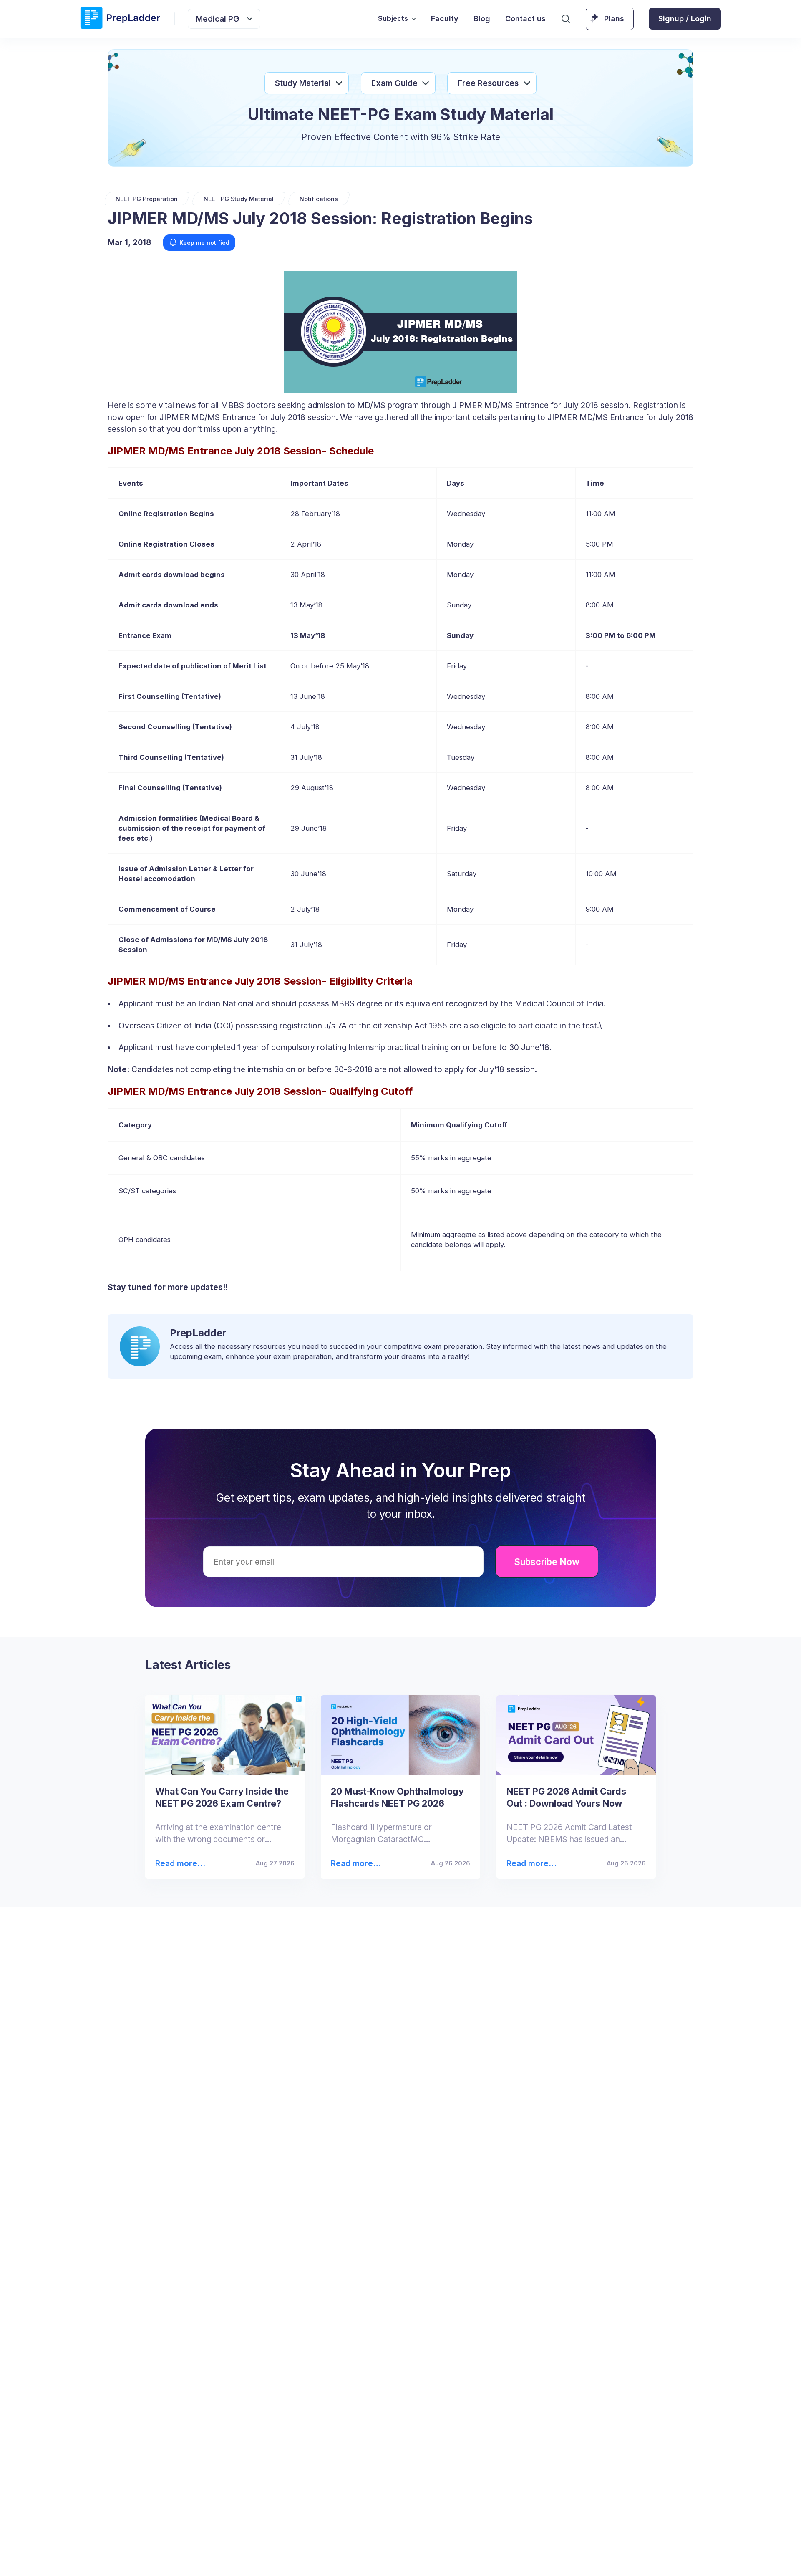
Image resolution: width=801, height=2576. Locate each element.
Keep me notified (204, 243)
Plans (614, 19)
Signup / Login (685, 19)
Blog (482, 19)
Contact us (525, 19)
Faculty (445, 19)
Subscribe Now (547, 1562)
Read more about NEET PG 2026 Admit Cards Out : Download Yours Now (530, 1864)
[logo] (120, 19)
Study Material (303, 83)
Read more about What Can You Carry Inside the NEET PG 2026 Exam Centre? (179, 1864)
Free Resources (488, 83)
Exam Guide (394, 83)
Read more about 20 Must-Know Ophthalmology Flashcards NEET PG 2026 (355, 1864)
